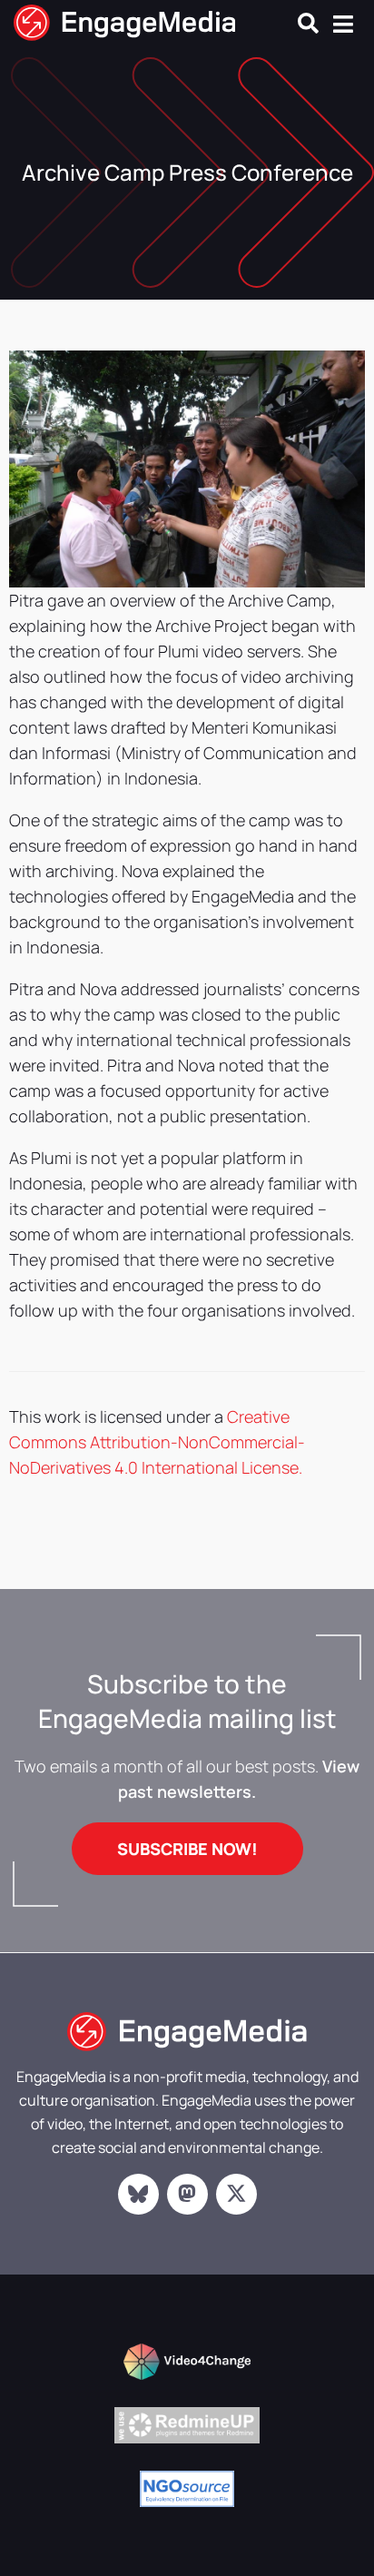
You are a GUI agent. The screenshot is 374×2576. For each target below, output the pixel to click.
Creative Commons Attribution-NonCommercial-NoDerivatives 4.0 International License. (157, 1442)
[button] (308, 23)
